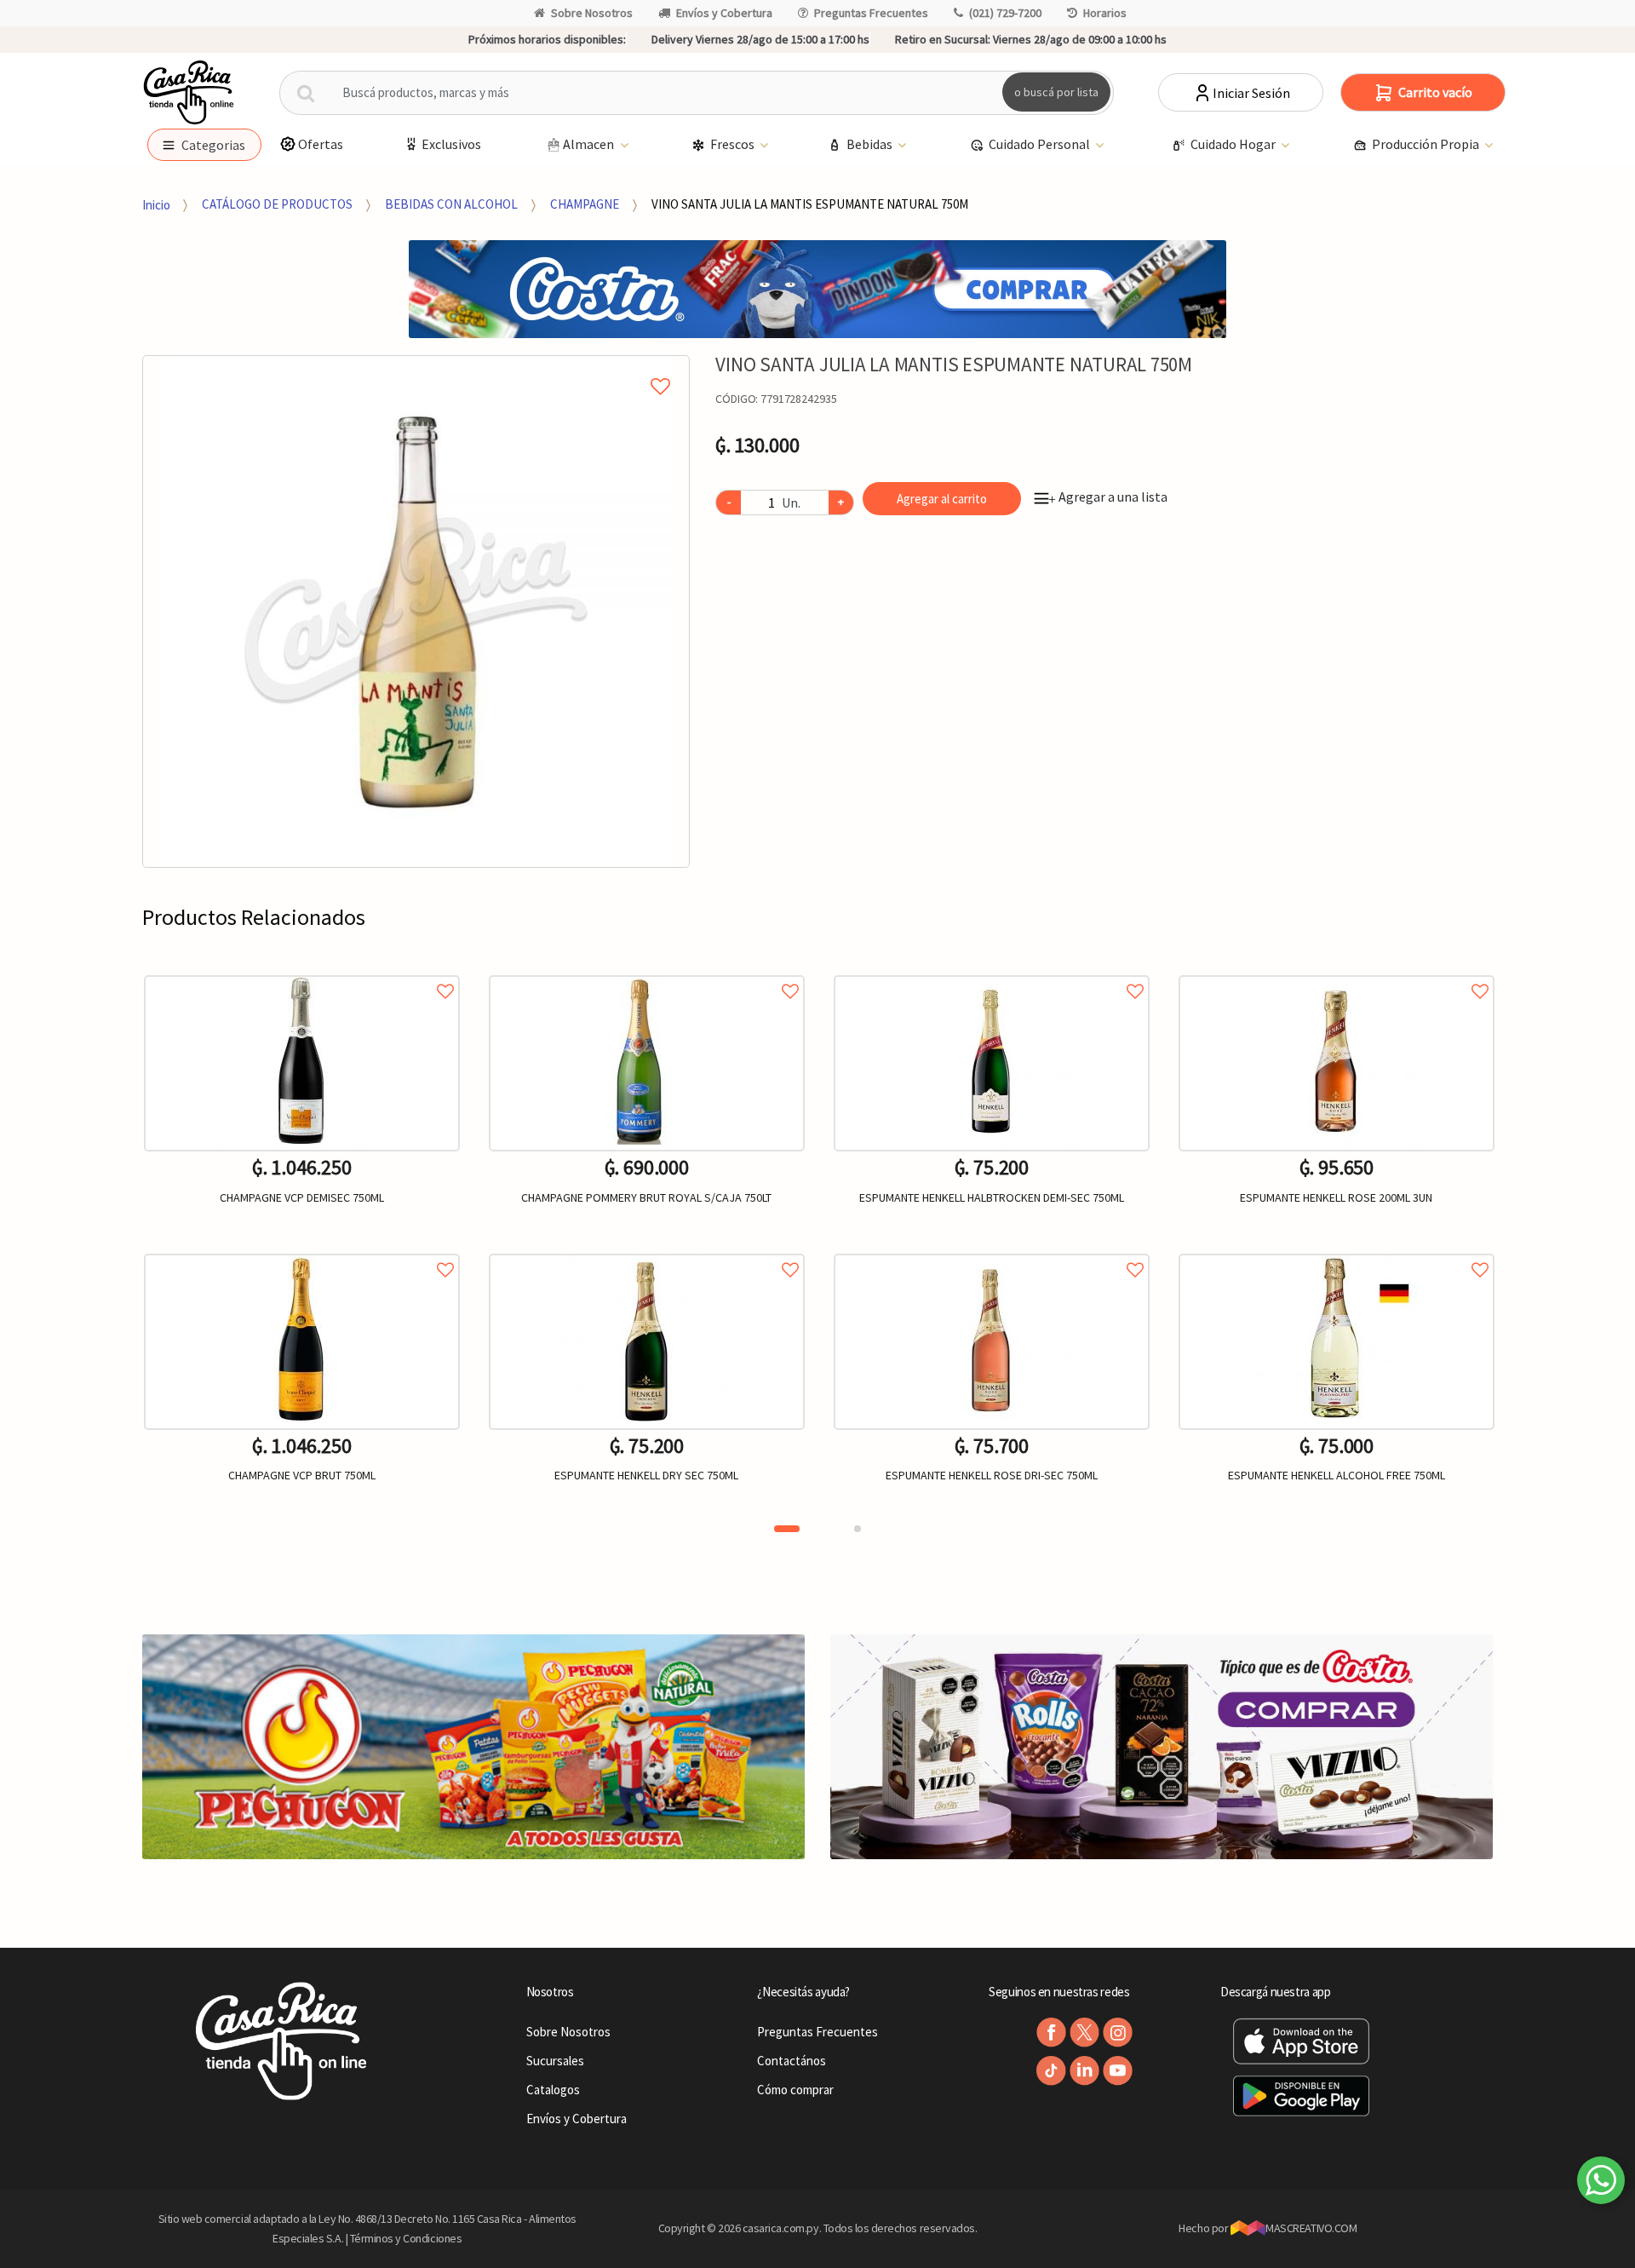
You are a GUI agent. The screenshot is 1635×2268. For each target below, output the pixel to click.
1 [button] (787, 1529)
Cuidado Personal (1041, 144)
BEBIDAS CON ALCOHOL (451, 204)
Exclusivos (451, 144)
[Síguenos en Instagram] (1118, 2033)
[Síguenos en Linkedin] (1084, 2071)
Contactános (792, 2061)
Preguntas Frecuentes (871, 13)
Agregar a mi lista (416, 367)
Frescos (734, 144)
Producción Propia (1427, 144)
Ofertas (321, 144)
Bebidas (871, 144)
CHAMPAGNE (585, 204)
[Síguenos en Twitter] (1084, 2033)
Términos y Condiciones (406, 2238)
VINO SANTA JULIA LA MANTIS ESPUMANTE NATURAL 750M (810, 204)
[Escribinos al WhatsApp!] (1601, 2184)
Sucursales (555, 2061)
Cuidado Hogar (1234, 144)
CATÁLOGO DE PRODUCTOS (277, 204)
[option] (416, 611)
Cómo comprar (795, 2090)
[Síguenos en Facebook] (1051, 2033)
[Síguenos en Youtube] (1118, 2071)
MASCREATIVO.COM (1311, 2228)
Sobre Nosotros (592, 13)
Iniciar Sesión (1251, 93)
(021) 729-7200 (1005, 13)
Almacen (590, 144)
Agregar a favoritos (302, 972)
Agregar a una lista (1108, 497)
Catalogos (553, 2090)
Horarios (1105, 13)
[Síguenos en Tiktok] (1051, 2071)
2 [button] (858, 1529)
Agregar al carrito (942, 499)
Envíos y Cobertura (724, 13)
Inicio (156, 204)
